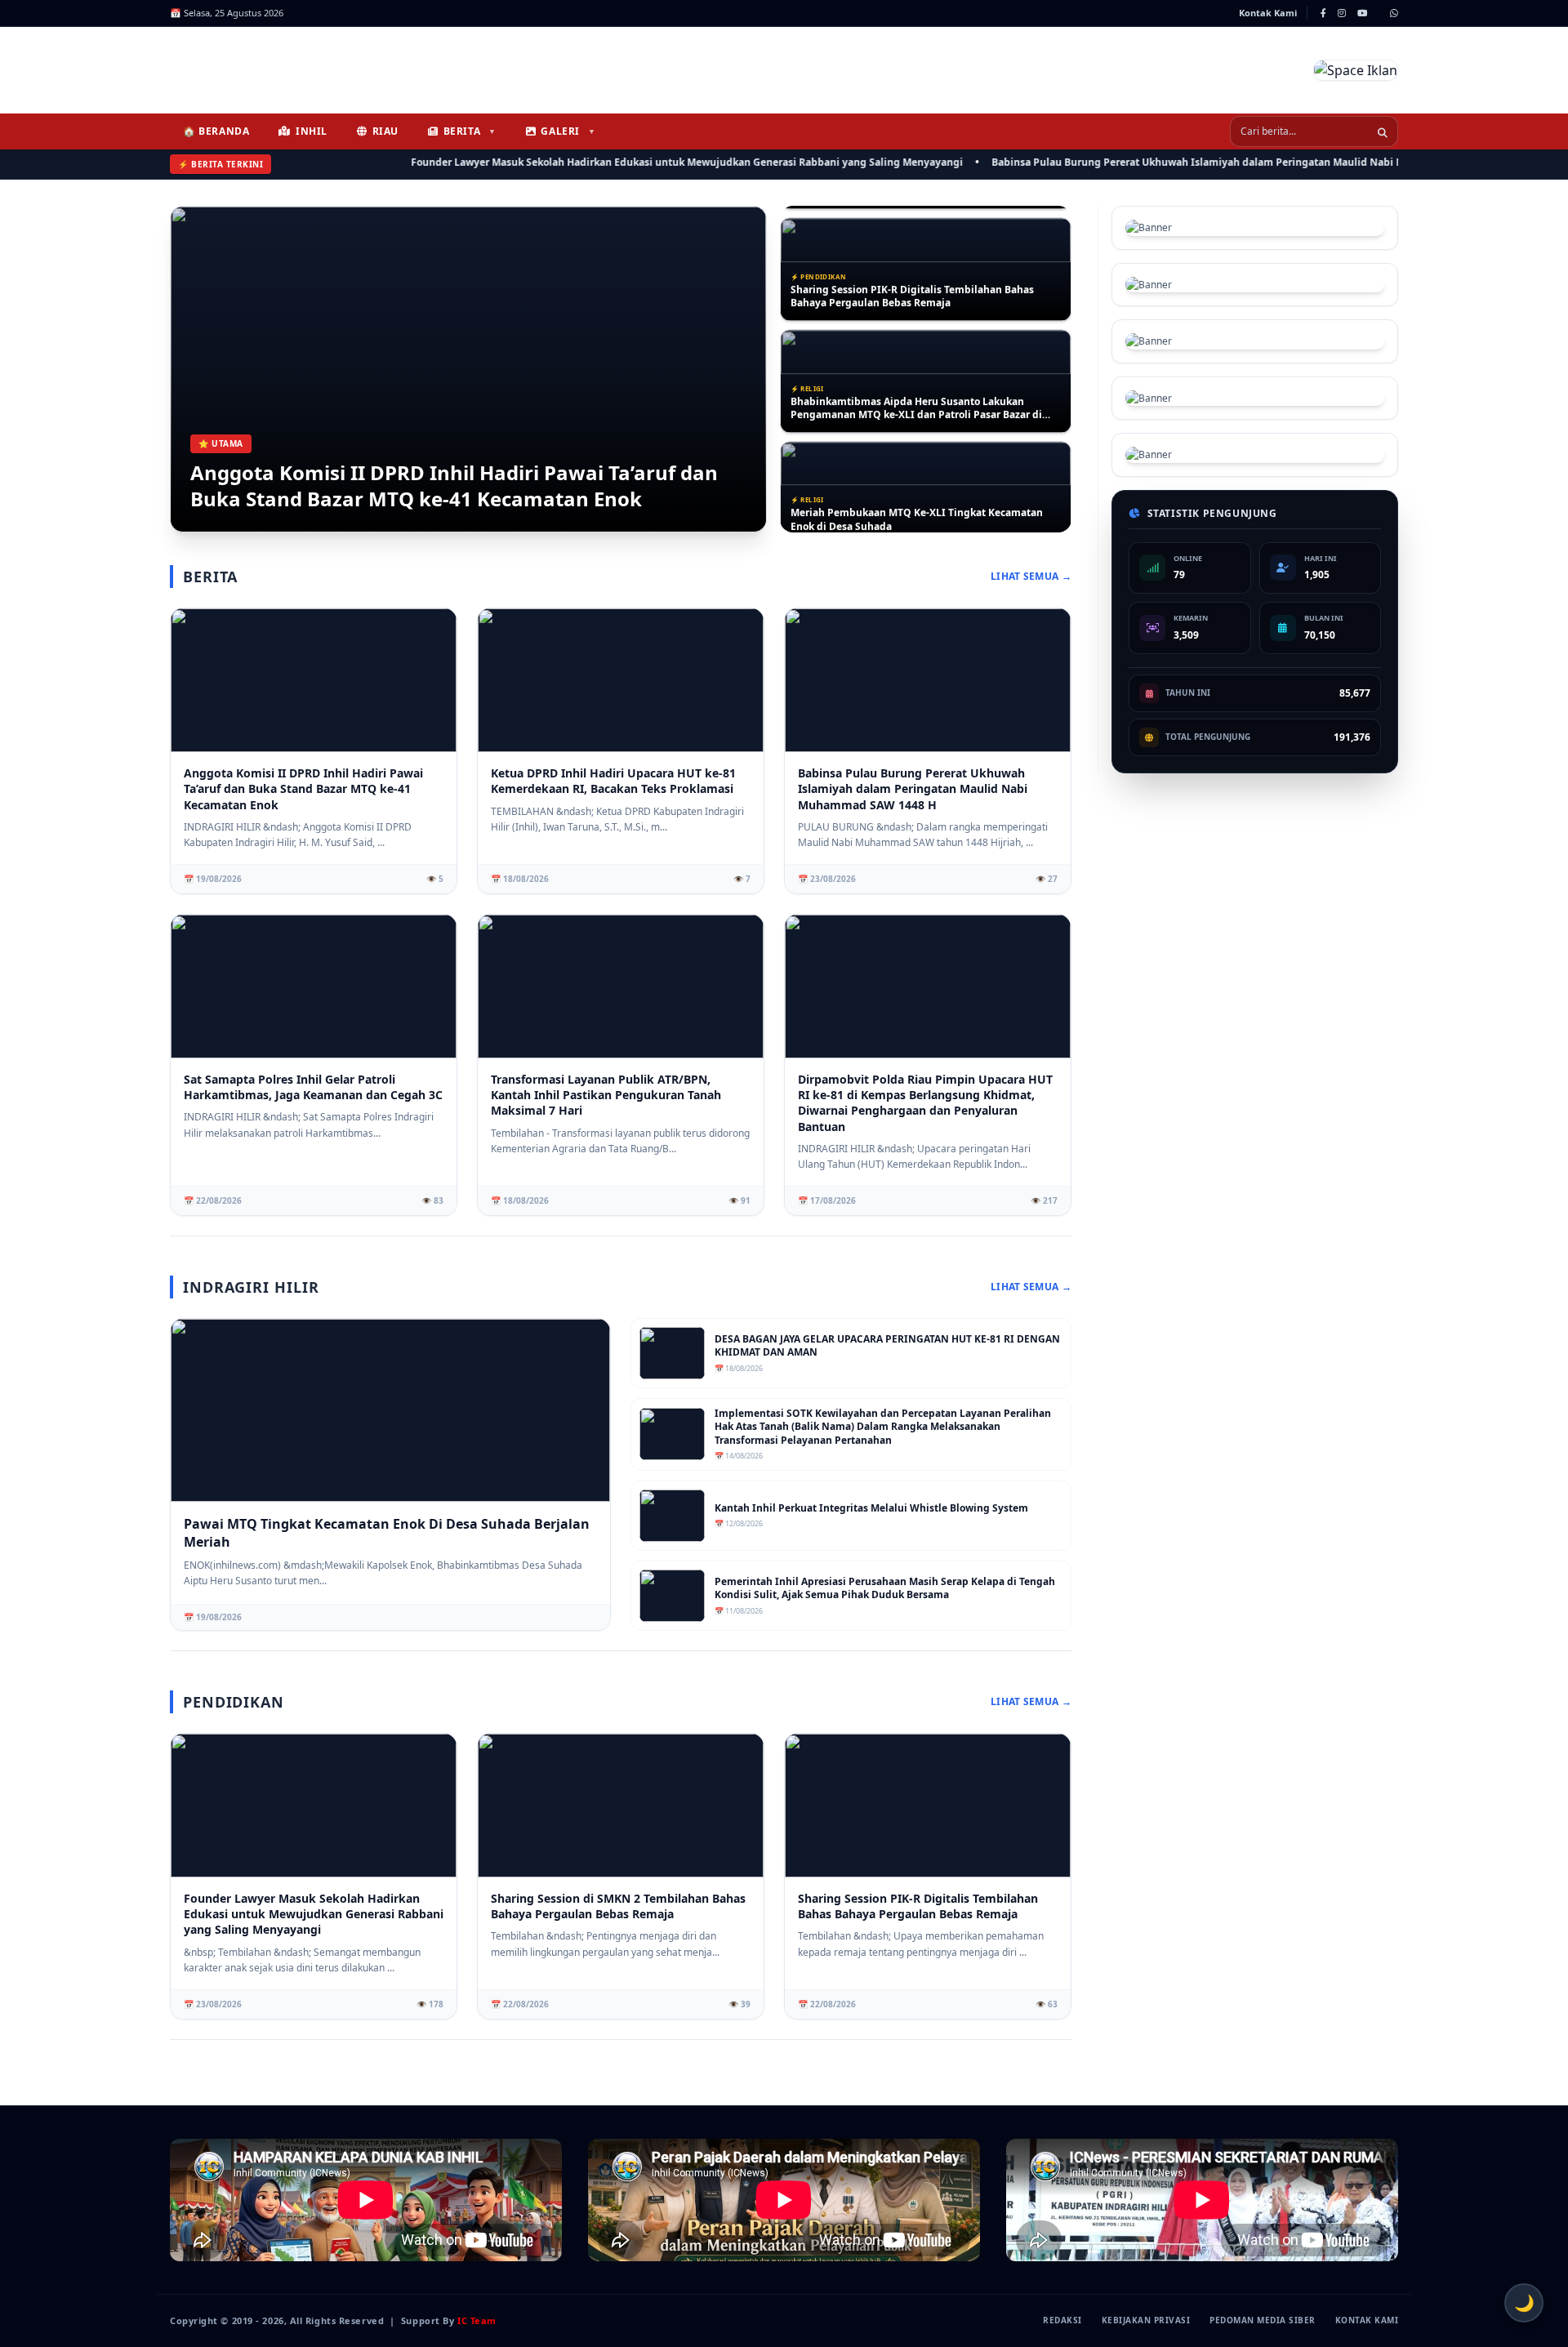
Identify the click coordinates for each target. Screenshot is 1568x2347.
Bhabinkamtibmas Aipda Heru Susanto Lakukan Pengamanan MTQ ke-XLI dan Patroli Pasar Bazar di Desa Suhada (916, 396)
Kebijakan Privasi (1146, 2320)
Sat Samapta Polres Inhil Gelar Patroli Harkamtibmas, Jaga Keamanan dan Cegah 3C (313, 1087)
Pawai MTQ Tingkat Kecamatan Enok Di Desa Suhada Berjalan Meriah (387, 1533)
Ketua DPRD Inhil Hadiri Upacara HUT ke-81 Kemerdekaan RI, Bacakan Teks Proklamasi (613, 781)
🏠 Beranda (216, 131)
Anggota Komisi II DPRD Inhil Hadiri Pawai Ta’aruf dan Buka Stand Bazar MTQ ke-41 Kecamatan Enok (454, 486)
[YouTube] (1362, 13)
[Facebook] (1323, 13)
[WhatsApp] (1394, 13)
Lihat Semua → (1031, 577)
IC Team (477, 2320)
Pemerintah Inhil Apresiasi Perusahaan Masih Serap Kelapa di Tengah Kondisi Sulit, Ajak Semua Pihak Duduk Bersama (885, 1589)
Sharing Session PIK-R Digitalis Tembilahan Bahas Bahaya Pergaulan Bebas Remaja (912, 285)
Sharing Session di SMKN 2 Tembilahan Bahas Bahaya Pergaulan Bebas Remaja (618, 1906)
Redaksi (1062, 2320)
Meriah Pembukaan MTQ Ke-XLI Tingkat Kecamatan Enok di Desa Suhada (917, 508)
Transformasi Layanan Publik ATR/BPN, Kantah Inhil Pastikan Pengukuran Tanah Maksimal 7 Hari (606, 1095)
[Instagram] (1342, 13)
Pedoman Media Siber (1263, 2320)
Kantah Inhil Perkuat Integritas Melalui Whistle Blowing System (871, 1508)
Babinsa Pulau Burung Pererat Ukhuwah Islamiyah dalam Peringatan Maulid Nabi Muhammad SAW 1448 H (1189, 162)
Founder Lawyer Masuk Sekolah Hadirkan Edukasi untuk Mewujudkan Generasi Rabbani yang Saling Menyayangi (623, 162)
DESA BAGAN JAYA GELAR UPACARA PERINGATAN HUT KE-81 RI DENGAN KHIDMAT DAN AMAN (887, 1346)
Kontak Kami (1268, 13)
